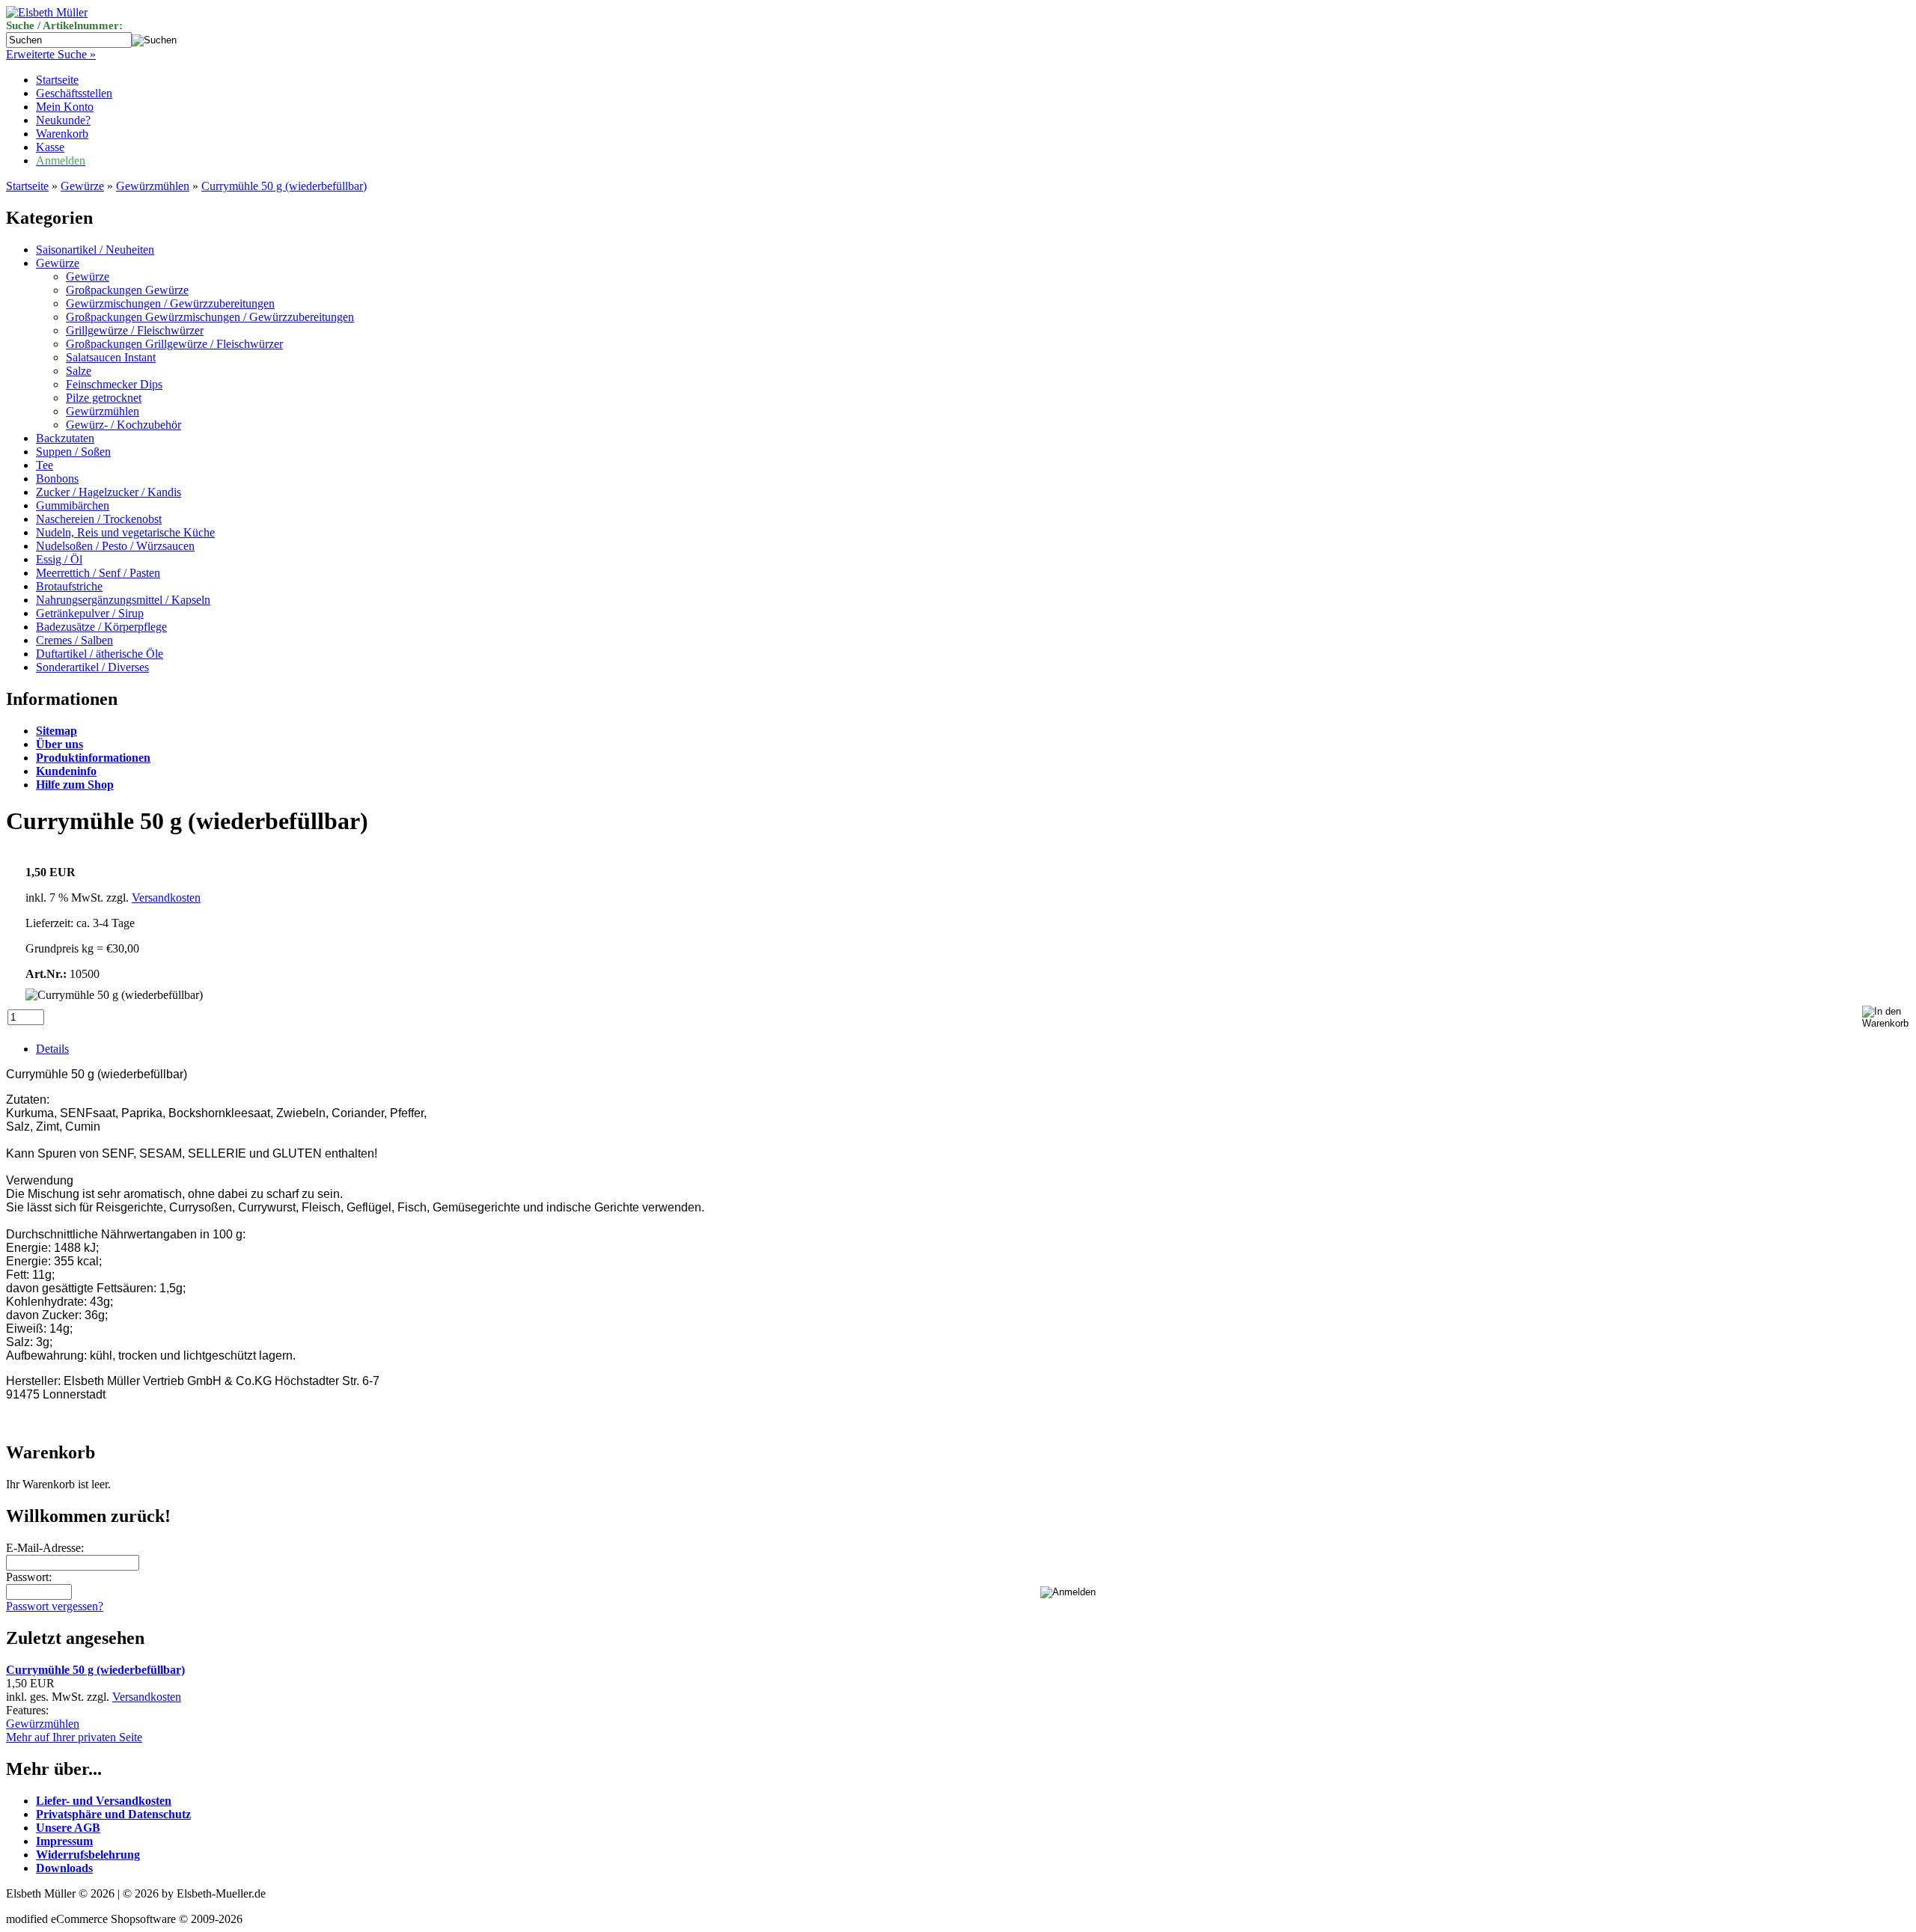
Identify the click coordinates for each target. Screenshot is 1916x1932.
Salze (79, 371)
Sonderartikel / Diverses (92, 667)
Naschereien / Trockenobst (99, 519)
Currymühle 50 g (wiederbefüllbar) (284, 186)
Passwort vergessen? (55, 1606)
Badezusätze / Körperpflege (101, 627)
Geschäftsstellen (74, 93)
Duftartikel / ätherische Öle (100, 654)
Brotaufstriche (69, 586)
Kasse (50, 147)
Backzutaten (65, 438)
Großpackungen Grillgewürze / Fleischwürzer (174, 344)
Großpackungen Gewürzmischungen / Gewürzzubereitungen (210, 317)
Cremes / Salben (74, 640)
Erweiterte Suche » (51, 54)
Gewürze (82, 186)
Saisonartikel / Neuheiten (95, 250)
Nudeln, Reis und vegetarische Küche (125, 532)
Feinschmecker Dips (114, 384)
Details (52, 1049)
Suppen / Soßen (73, 452)
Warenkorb (62, 134)
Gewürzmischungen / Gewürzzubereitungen (170, 303)
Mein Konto (65, 107)
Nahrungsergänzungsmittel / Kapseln (123, 600)
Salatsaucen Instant (111, 357)
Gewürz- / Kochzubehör (123, 425)
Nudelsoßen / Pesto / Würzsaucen (115, 546)
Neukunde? (63, 120)
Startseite (57, 80)
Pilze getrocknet (104, 398)
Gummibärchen (73, 505)
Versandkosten (166, 898)
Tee (45, 465)
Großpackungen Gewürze (127, 290)
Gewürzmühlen (153, 186)
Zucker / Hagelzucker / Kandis (109, 492)
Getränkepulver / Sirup (90, 613)
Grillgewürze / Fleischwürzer (135, 330)
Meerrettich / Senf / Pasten (98, 573)
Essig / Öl (59, 559)
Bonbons (57, 479)
